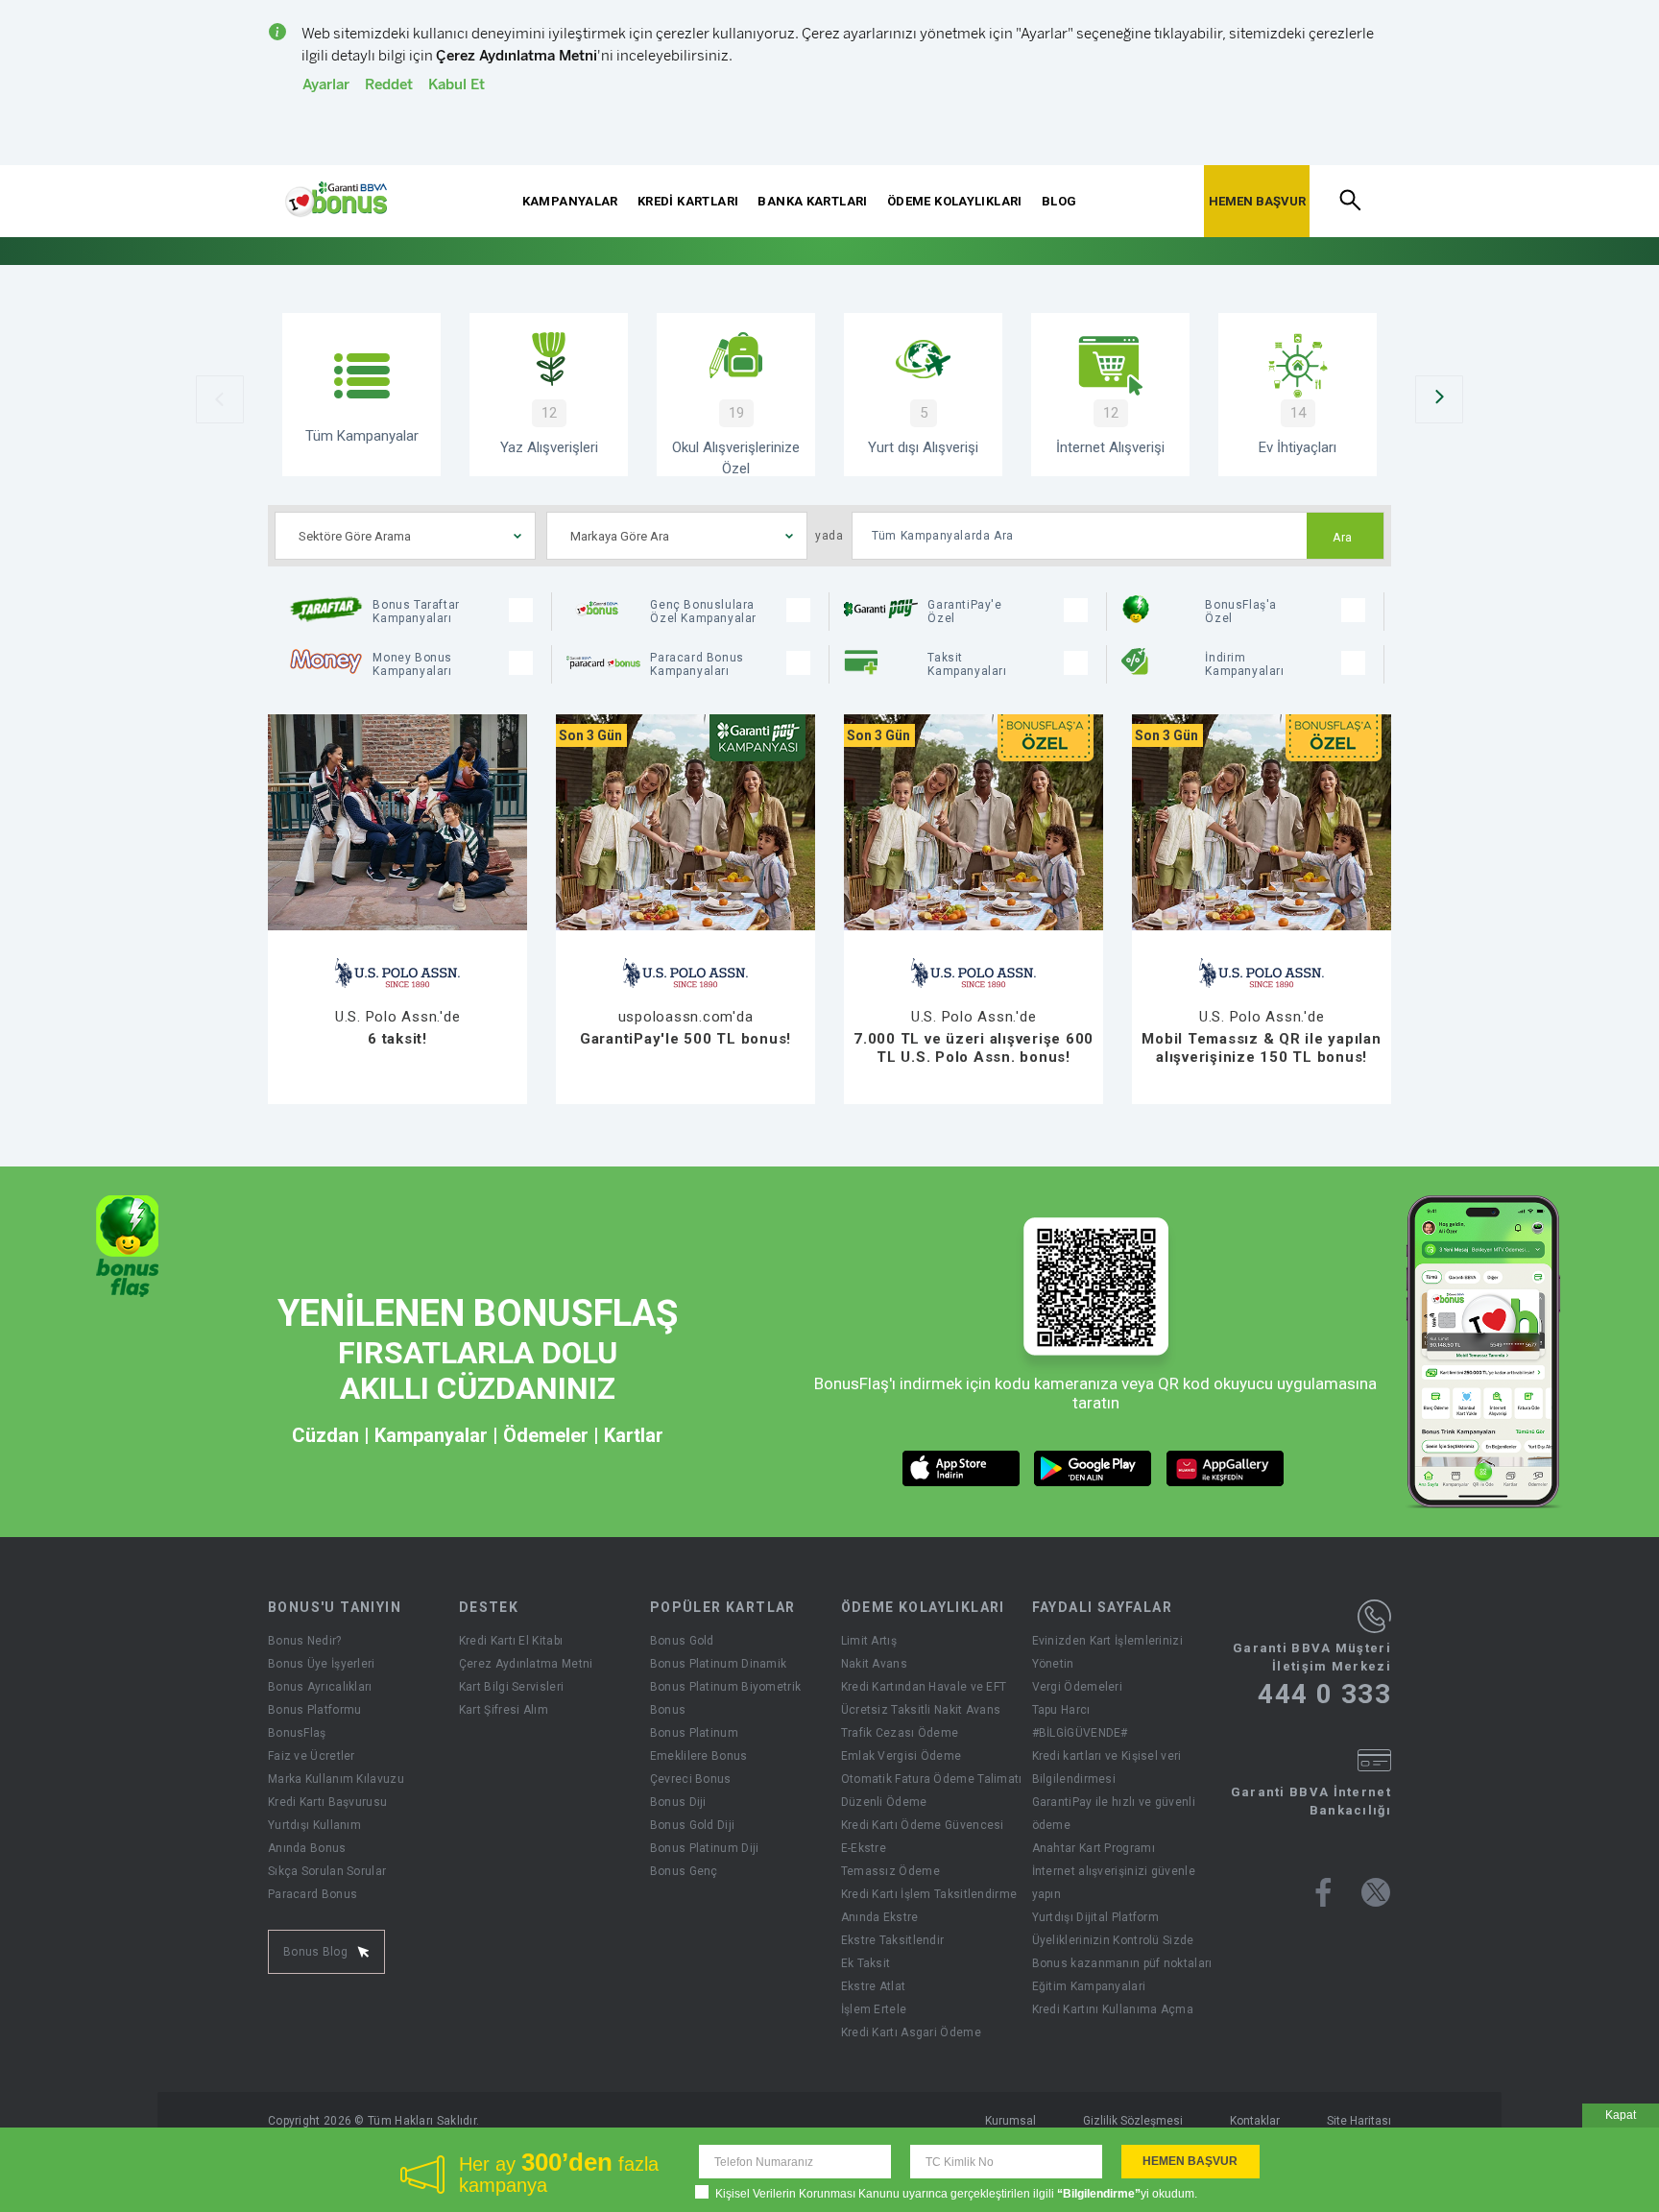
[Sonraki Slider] (1439, 399)
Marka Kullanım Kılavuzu (336, 1779)
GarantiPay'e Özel (964, 612)
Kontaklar (1255, 2121)
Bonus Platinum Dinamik (719, 1664)
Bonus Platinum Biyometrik (726, 1687)
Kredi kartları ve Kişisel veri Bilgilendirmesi (1107, 1767)
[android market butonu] (1093, 1468)
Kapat (1621, 2115)
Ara (1343, 538)
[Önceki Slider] (220, 399)
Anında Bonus (307, 1848)
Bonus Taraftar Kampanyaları (416, 612)
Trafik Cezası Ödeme (900, 1733)
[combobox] (405, 536)
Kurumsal (1010, 2121)
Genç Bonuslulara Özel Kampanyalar (703, 612)
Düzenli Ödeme (884, 1802)
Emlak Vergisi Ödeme (902, 1756)
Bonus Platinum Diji (705, 1848)
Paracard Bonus (313, 1894)
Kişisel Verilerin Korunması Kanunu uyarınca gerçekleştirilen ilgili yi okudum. (956, 2194)
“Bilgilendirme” (1099, 2194)
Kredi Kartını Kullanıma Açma (1113, 2009)
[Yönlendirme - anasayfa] (336, 200)
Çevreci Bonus (691, 1779)
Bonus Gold (682, 1641)
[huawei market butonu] (1226, 1468)
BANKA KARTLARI (812, 201)
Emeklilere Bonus (699, 1756)
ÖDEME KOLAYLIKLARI (955, 201)
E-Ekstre (864, 1848)
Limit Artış (869, 1641)
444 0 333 (1324, 1695)
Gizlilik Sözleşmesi (1133, 2121)
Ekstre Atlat (874, 1986)
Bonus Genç (684, 1871)
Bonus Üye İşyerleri (322, 1664)
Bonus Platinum (694, 1733)
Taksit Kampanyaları (967, 664)
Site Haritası (1359, 2121)
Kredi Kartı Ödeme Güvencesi (923, 1825)
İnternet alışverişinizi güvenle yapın (1114, 1883)
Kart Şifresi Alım (504, 1710)
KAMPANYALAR (570, 201)
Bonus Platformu (315, 1710)
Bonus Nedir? (305, 1641)
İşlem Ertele (874, 2009)
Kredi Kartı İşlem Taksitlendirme (929, 1894)
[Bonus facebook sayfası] (1323, 1892)
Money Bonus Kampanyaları (412, 664)
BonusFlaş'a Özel (1241, 612)
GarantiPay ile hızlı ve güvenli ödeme (1114, 1814)
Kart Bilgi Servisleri (511, 1687)
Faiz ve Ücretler (312, 1756)
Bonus (668, 1710)
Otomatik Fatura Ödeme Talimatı (932, 1779)
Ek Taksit (866, 1963)
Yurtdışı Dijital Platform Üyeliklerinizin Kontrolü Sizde (1113, 1929)
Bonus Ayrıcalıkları (320, 1687)
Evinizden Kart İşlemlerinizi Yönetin (1107, 1652)
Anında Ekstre (880, 1917)
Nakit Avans (874, 1664)
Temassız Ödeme (890, 1871)
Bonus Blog (315, 1952)
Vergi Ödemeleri (1078, 1687)
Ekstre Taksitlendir (893, 1940)
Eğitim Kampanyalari (1089, 1986)
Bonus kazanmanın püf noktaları (1122, 1963)
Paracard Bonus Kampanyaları (697, 664)
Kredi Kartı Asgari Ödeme (911, 2032)
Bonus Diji (678, 1802)
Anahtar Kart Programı (1094, 1848)
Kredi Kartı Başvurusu (327, 1802)
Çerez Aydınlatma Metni (526, 1664)
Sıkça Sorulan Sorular (327, 1871)
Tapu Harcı (1061, 1710)
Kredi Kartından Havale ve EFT (924, 1687)
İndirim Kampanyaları (1244, 664)
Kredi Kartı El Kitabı (511, 1641)
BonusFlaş (297, 1733)
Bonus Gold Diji (693, 1825)
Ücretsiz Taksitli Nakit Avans (921, 1710)
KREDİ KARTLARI (688, 201)
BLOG (1059, 201)
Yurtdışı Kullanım (314, 1825)
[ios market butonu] (962, 1468)
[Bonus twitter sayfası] (1376, 1892)
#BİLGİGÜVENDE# (1080, 1733)
